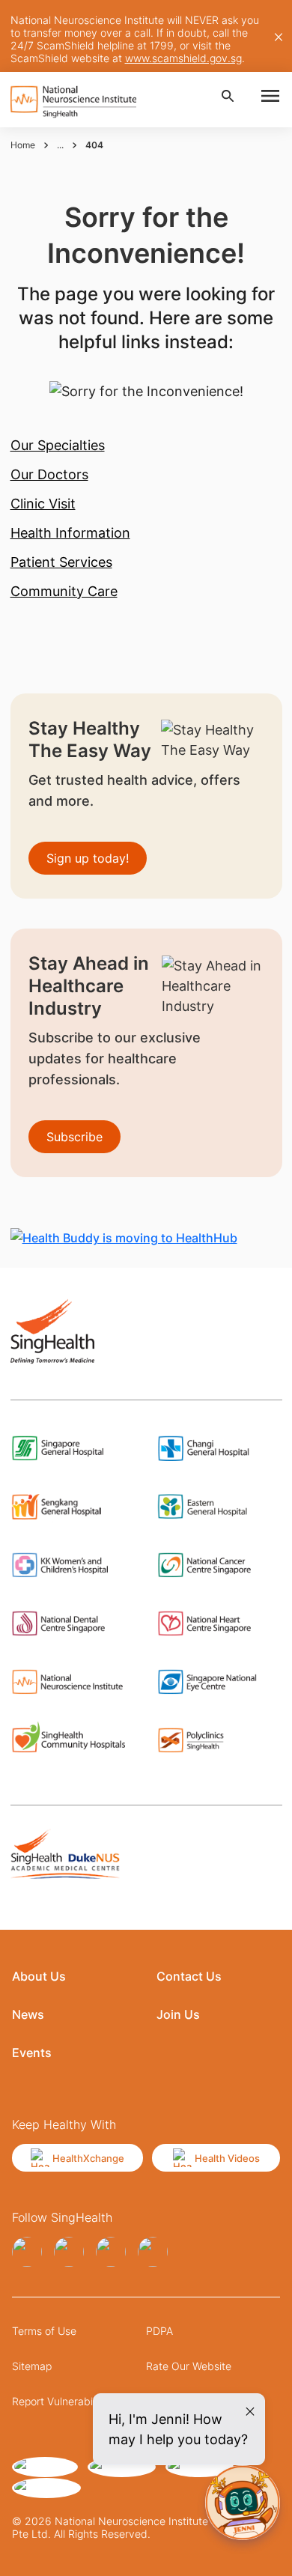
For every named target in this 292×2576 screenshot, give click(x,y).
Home (23, 145)
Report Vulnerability (60, 2401)
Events (32, 2053)
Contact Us (189, 1976)
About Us (39, 1976)
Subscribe (74, 1137)
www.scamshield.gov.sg (183, 58)
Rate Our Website (189, 2366)
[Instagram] (69, 2252)
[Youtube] (153, 2252)
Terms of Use (44, 2331)
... (60, 145)
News (28, 2014)
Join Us (178, 2014)
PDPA (159, 2331)
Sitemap (32, 2366)
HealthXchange (88, 2158)
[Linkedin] (111, 2252)
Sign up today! (88, 858)
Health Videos (227, 2158)
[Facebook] (27, 2252)
